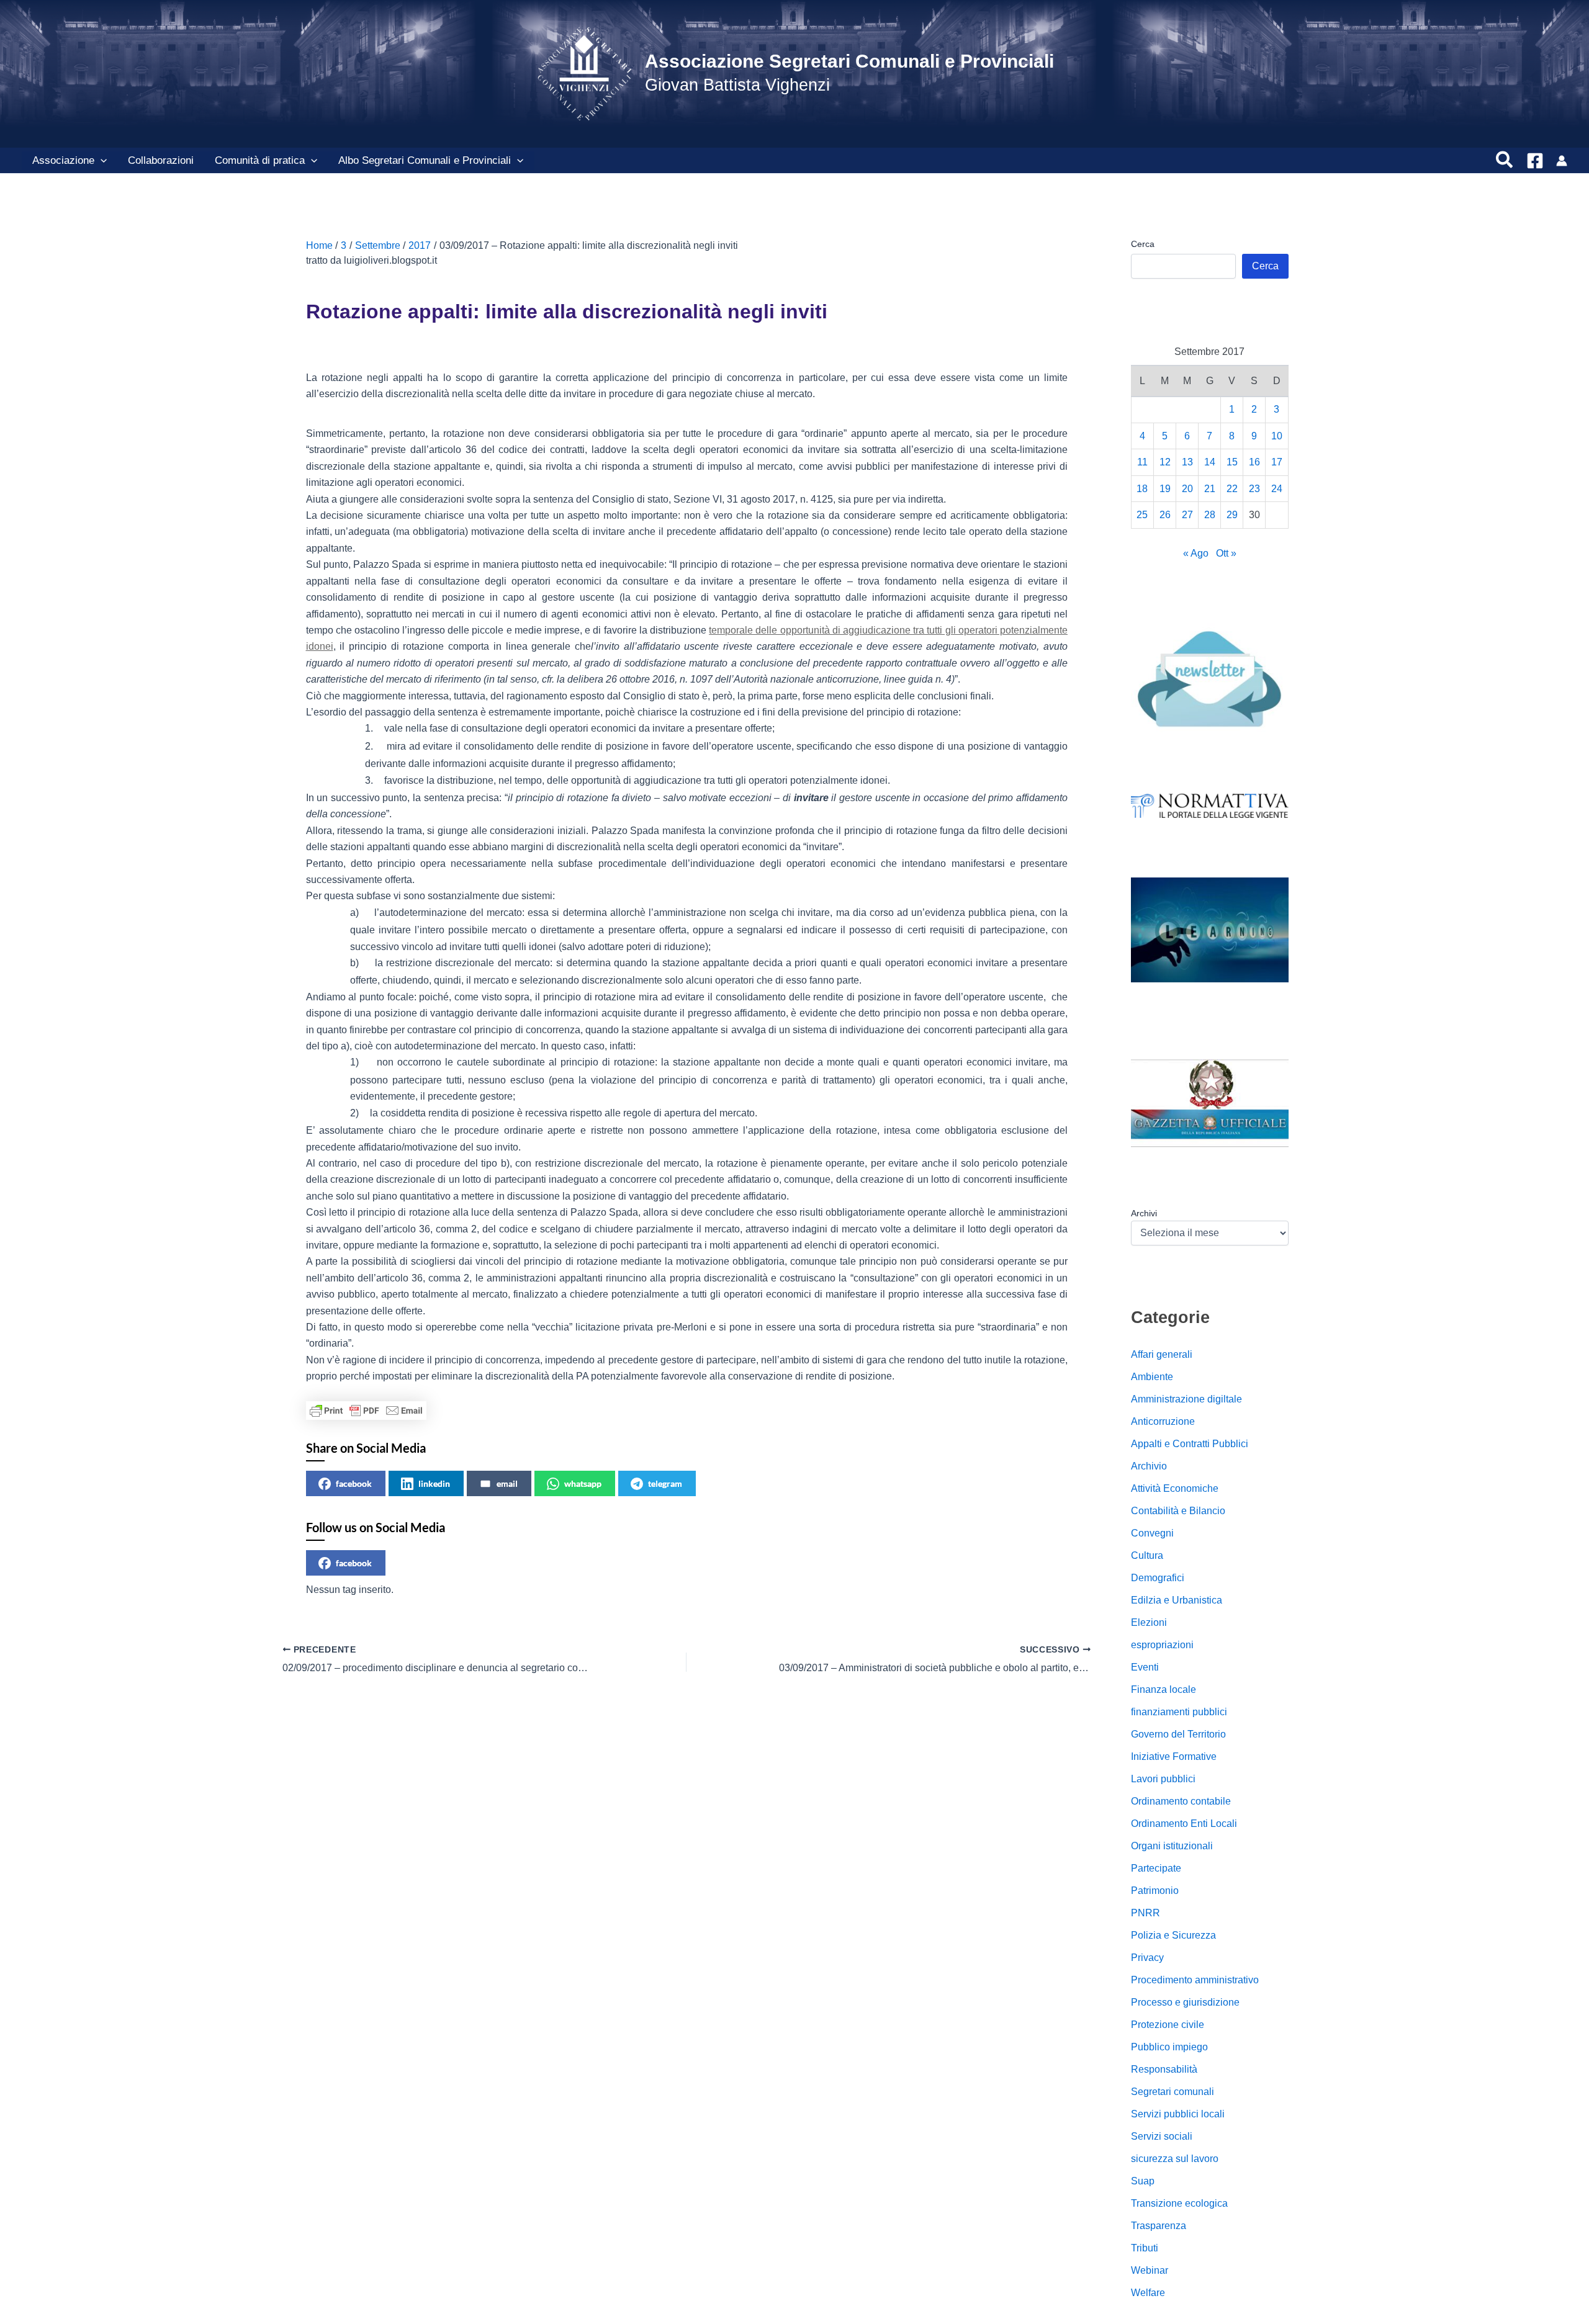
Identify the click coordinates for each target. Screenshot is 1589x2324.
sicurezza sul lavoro (1175, 2159)
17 (1277, 462)
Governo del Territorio (1178, 1734)
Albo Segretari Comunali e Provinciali (425, 160)
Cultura (1147, 1555)
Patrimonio (1155, 1891)
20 (1187, 489)
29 (1232, 515)
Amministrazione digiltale (1186, 1399)
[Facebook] (1535, 161)
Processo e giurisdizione (1185, 2002)
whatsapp (583, 1483)
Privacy (1147, 1958)
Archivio (1149, 1466)
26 (1165, 515)
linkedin (434, 1483)
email (507, 1483)
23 (1254, 489)
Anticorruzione (1163, 1421)
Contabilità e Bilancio (1178, 1511)
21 (1210, 489)
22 (1232, 489)
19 (1165, 489)
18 (1142, 489)
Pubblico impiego (1169, 2047)
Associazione (63, 160)
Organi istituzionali (1172, 1846)
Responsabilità (1164, 2069)
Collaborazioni (161, 160)
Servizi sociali (1162, 2136)
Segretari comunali (1173, 2092)
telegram (665, 1483)
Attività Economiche (1175, 1488)
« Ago (1196, 553)
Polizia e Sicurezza (1173, 1935)
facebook (354, 1483)
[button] (101, 161)
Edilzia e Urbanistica (1177, 1600)
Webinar (1150, 2270)
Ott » (1226, 553)
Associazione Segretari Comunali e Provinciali (849, 61)
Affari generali (1162, 1354)
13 (1187, 462)
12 (1165, 462)
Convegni (1152, 1533)
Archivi (1144, 1213)
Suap (1143, 2181)
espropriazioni (1162, 1645)
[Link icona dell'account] (1562, 161)
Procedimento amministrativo (1195, 1980)
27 (1187, 515)
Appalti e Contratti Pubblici (1190, 1444)
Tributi (1145, 2248)
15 (1232, 462)
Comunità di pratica (260, 160)
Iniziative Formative (1174, 1756)
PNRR (1146, 1913)
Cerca (1143, 244)
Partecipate (1156, 1868)
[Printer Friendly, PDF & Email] (366, 1411)
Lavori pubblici (1163, 1779)
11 (1142, 462)
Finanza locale (1164, 1689)
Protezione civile (1168, 2025)
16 (1254, 462)
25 (1142, 515)
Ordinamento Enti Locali (1184, 1824)
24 (1277, 489)
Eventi (1145, 1667)
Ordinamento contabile (1181, 1801)
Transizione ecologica (1179, 2203)
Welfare (1148, 2293)
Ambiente (1152, 1377)
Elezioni (1149, 1622)
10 (1277, 436)
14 (1210, 462)
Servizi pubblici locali (1178, 2114)
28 (1210, 515)
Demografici (1158, 1578)
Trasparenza (1159, 2226)
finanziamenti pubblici (1179, 1712)
